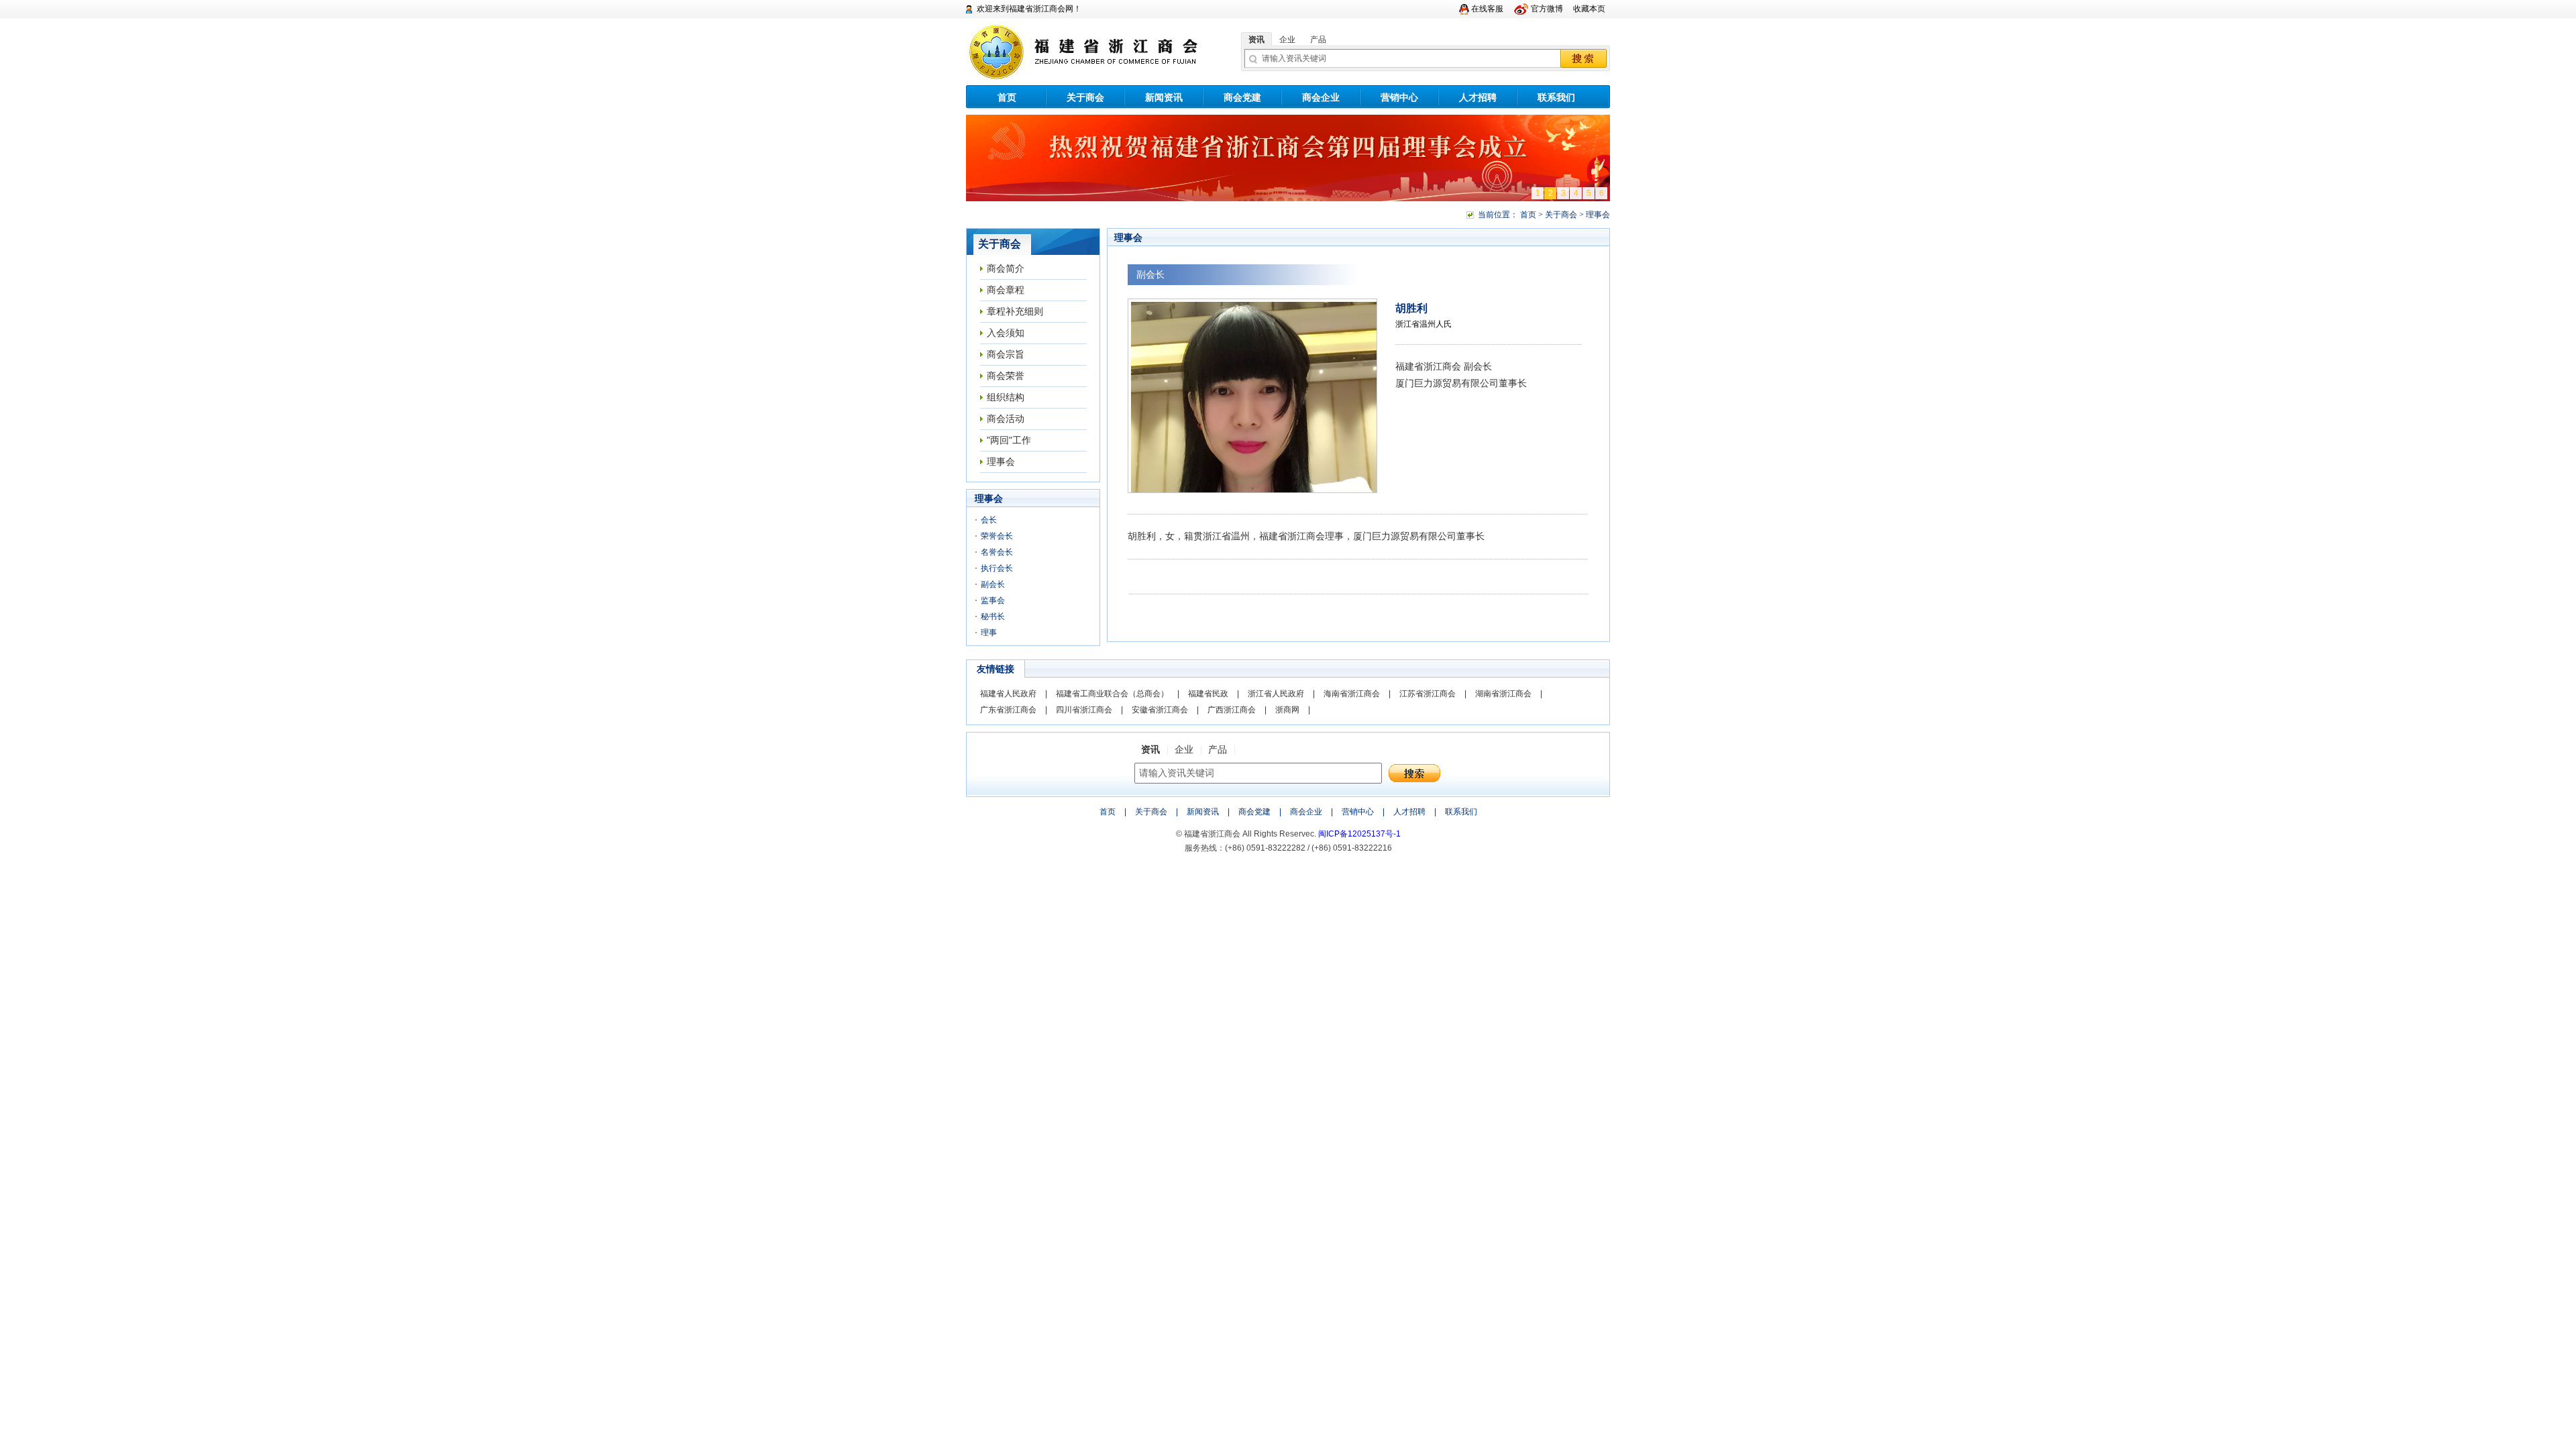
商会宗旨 (1006, 354)
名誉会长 (997, 552)
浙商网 (1287, 710)
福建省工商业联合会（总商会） (1112, 694)
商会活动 (1006, 419)
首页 (1007, 97)
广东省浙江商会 (1008, 710)
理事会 (1001, 462)
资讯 (1256, 40)
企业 (1287, 40)
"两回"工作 (1009, 440)
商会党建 (1242, 97)
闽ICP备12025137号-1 (1359, 834)
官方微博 (1547, 9)
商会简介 (1006, 268)
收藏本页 (1589, 9)
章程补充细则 (1015, 311)
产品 (1318, 40)
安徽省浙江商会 (1160, 710)
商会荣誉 (1006, 376)
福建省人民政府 (1008, 694)
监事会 (993, 600)
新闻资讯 (1164, 97)
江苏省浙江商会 (1428, 694)
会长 (989, 520)
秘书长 (993, 616)
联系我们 (1556, 97)
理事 (989, 633)
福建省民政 (1208, 694)
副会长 (993, 584)
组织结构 (1006, 397)
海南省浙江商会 (1352, 694)
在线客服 (1487, 9)
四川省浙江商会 (1084, 710)
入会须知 (1006, 333)
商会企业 (1321, 97)
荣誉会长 (997, 536)
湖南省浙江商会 (1503, 694)
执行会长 (997, 568)
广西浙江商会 (1232, 710)
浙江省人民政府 (1276, 694)
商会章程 (1006, 290)
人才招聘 (1478, 97)
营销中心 (1399, 97)
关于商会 (1085, 97)
